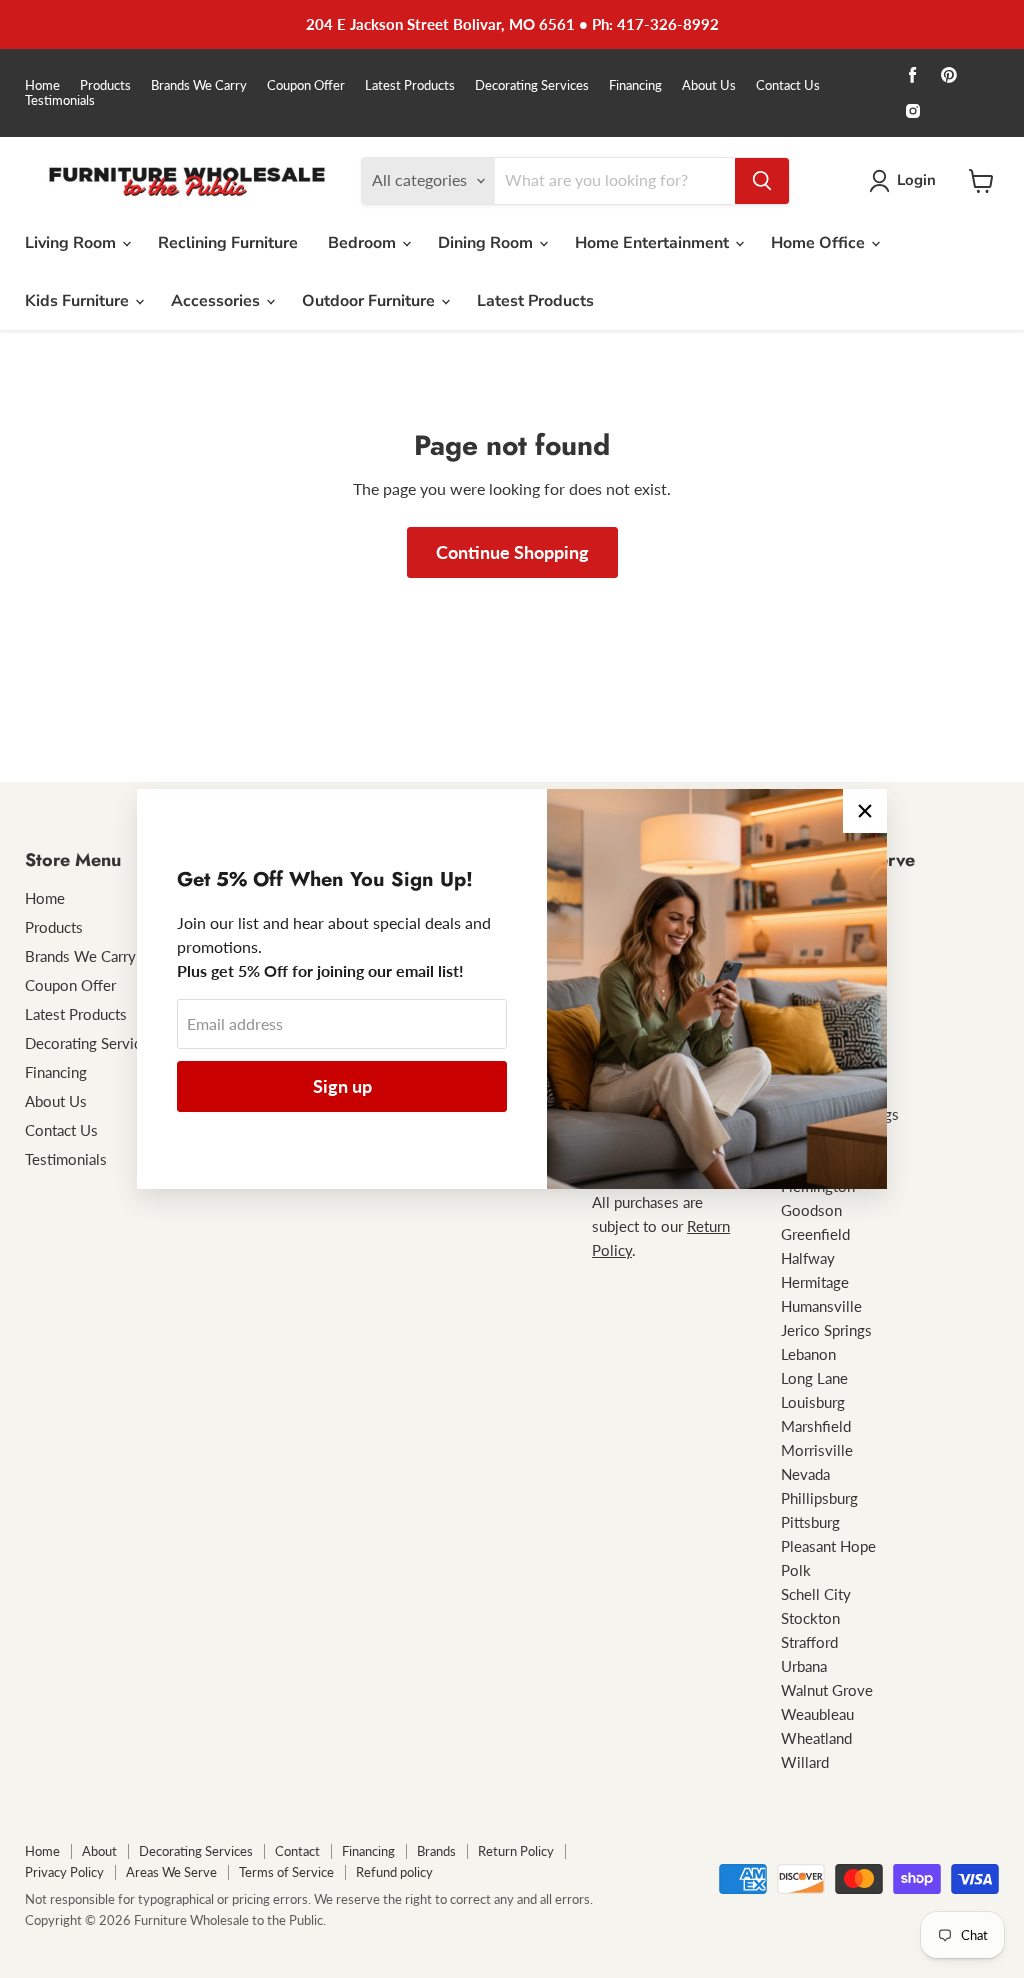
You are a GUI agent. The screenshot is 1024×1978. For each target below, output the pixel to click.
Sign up (342, 1086)
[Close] (865, 811)
